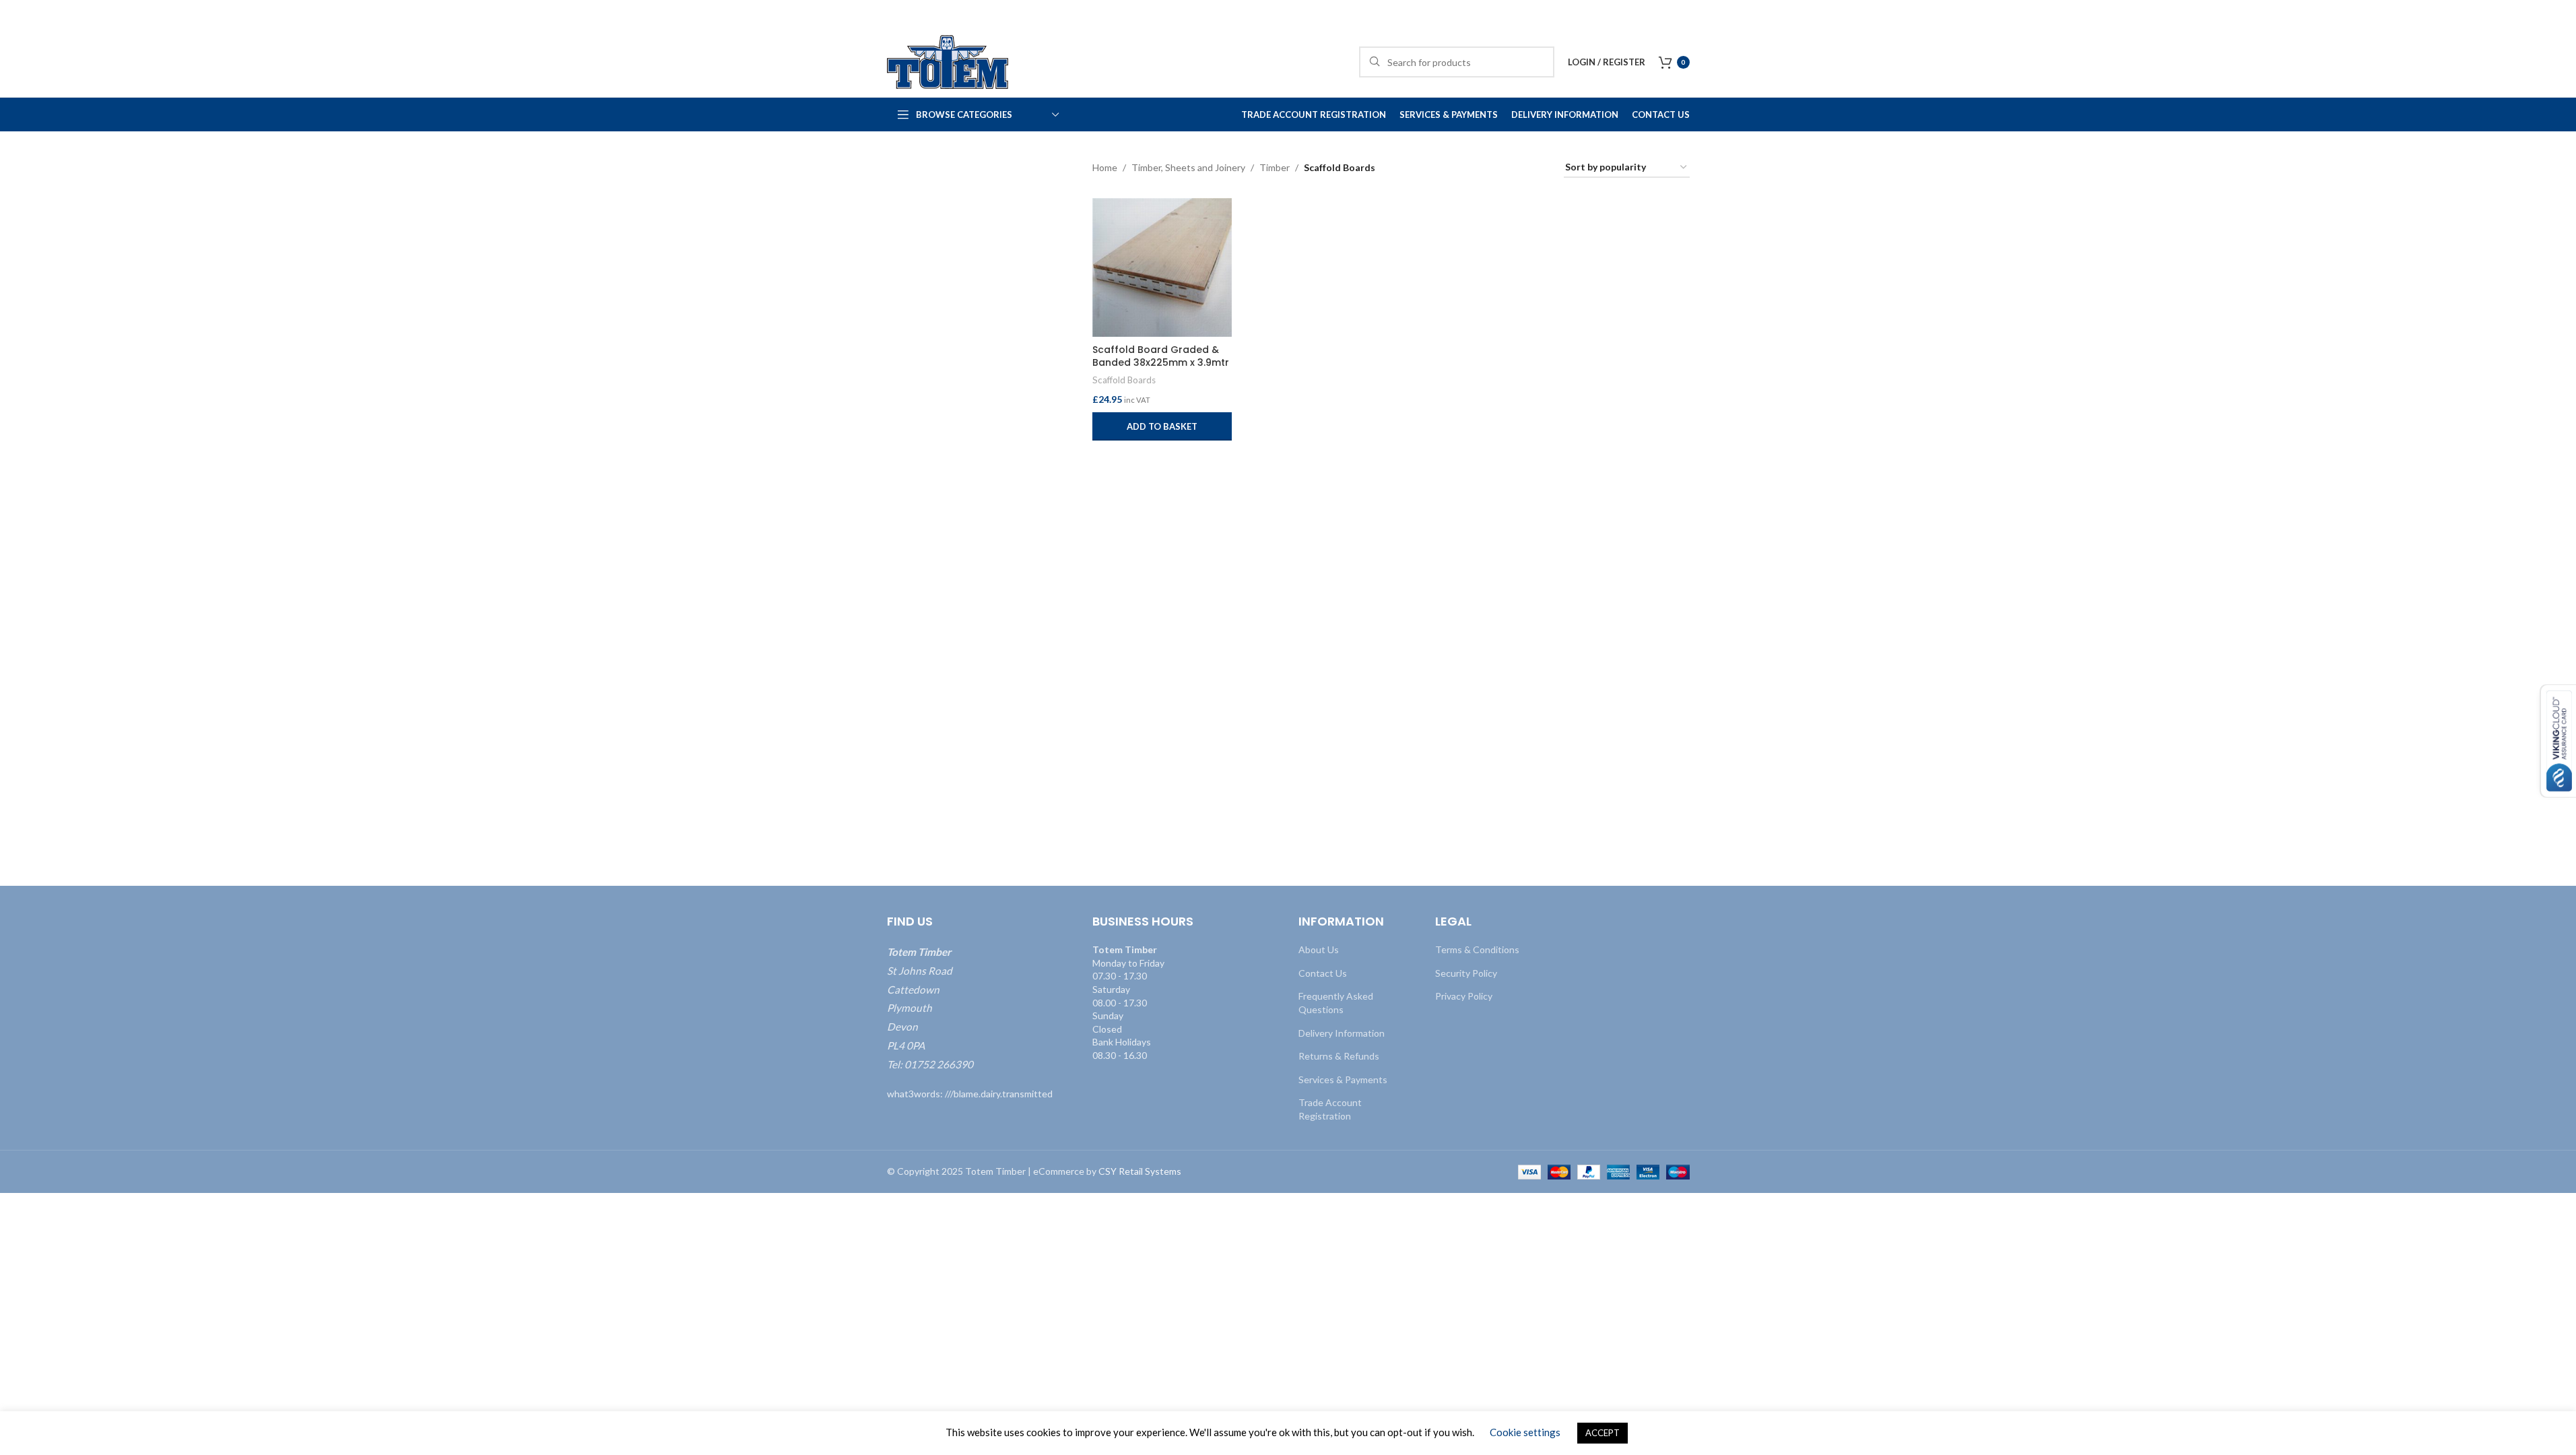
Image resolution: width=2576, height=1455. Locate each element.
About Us (1319, 949)
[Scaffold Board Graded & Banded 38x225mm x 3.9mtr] (1162, 268)
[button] (1162, 426)
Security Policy (1466, 973)
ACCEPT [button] (1603, 1433)
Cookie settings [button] (1525, 1432)
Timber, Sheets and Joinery (1188, 167)
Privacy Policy (1464, 996)
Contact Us (1323, 973)
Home (1105, 167)
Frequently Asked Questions (1336, 1003)
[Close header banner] (2559, 13)
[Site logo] (948, 61)
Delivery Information (1342, 1033)
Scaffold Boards (1124, 380)
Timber (1275, 167)
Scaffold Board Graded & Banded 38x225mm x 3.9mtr (1161, 356)
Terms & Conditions (1477, 949)
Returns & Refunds (1339, 1056)
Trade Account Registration (1330, 1109)
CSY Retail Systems (1140, 1171)
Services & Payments (1343, 1079)
